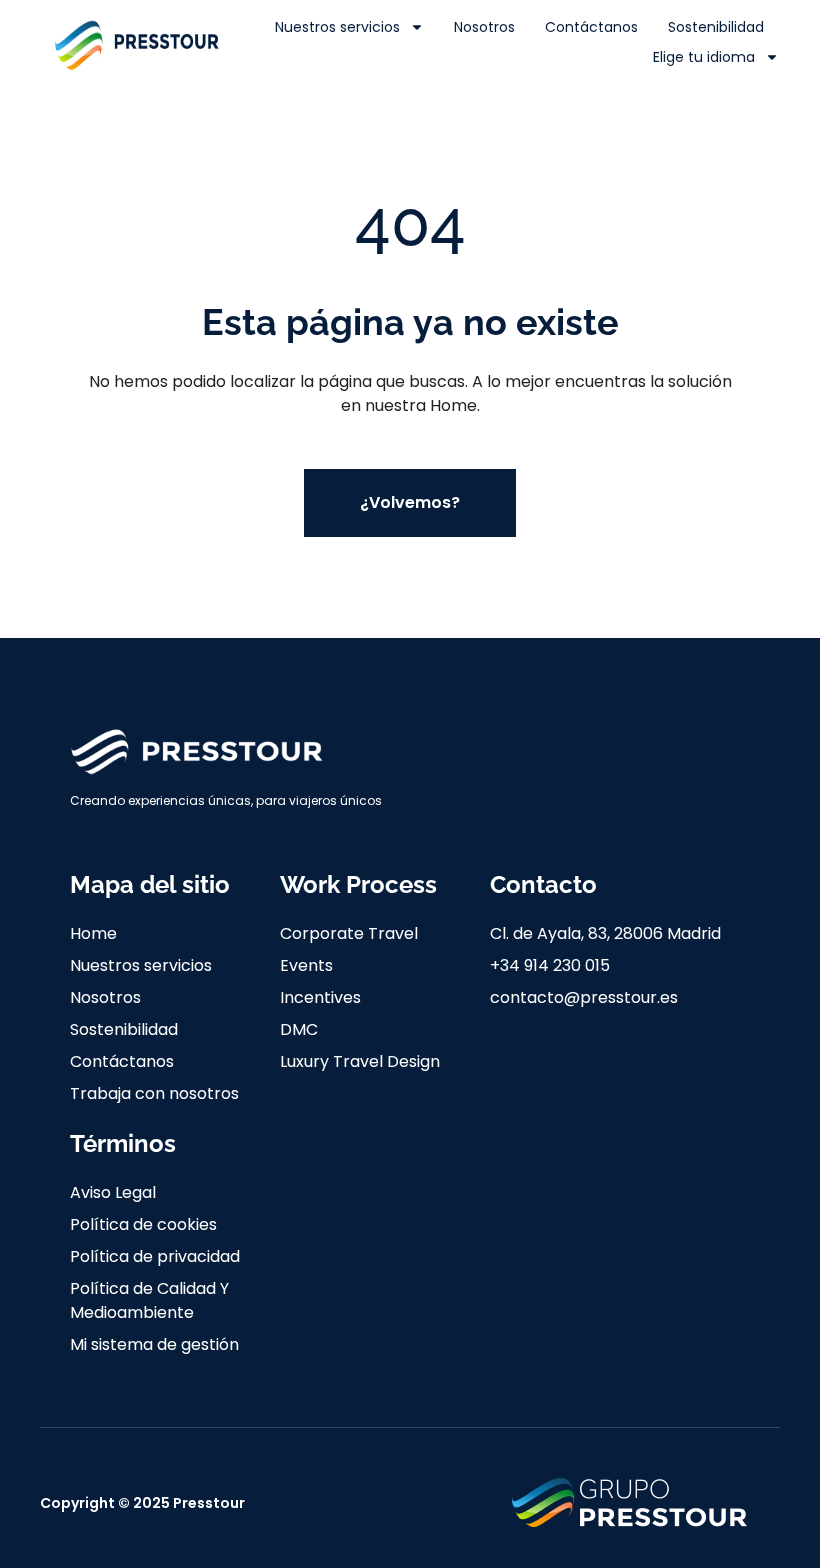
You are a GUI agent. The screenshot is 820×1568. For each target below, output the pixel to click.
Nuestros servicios (337, 27)
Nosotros (484, 27)
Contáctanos (591, 27)
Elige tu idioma (704, 57)
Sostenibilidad (716, 27)
